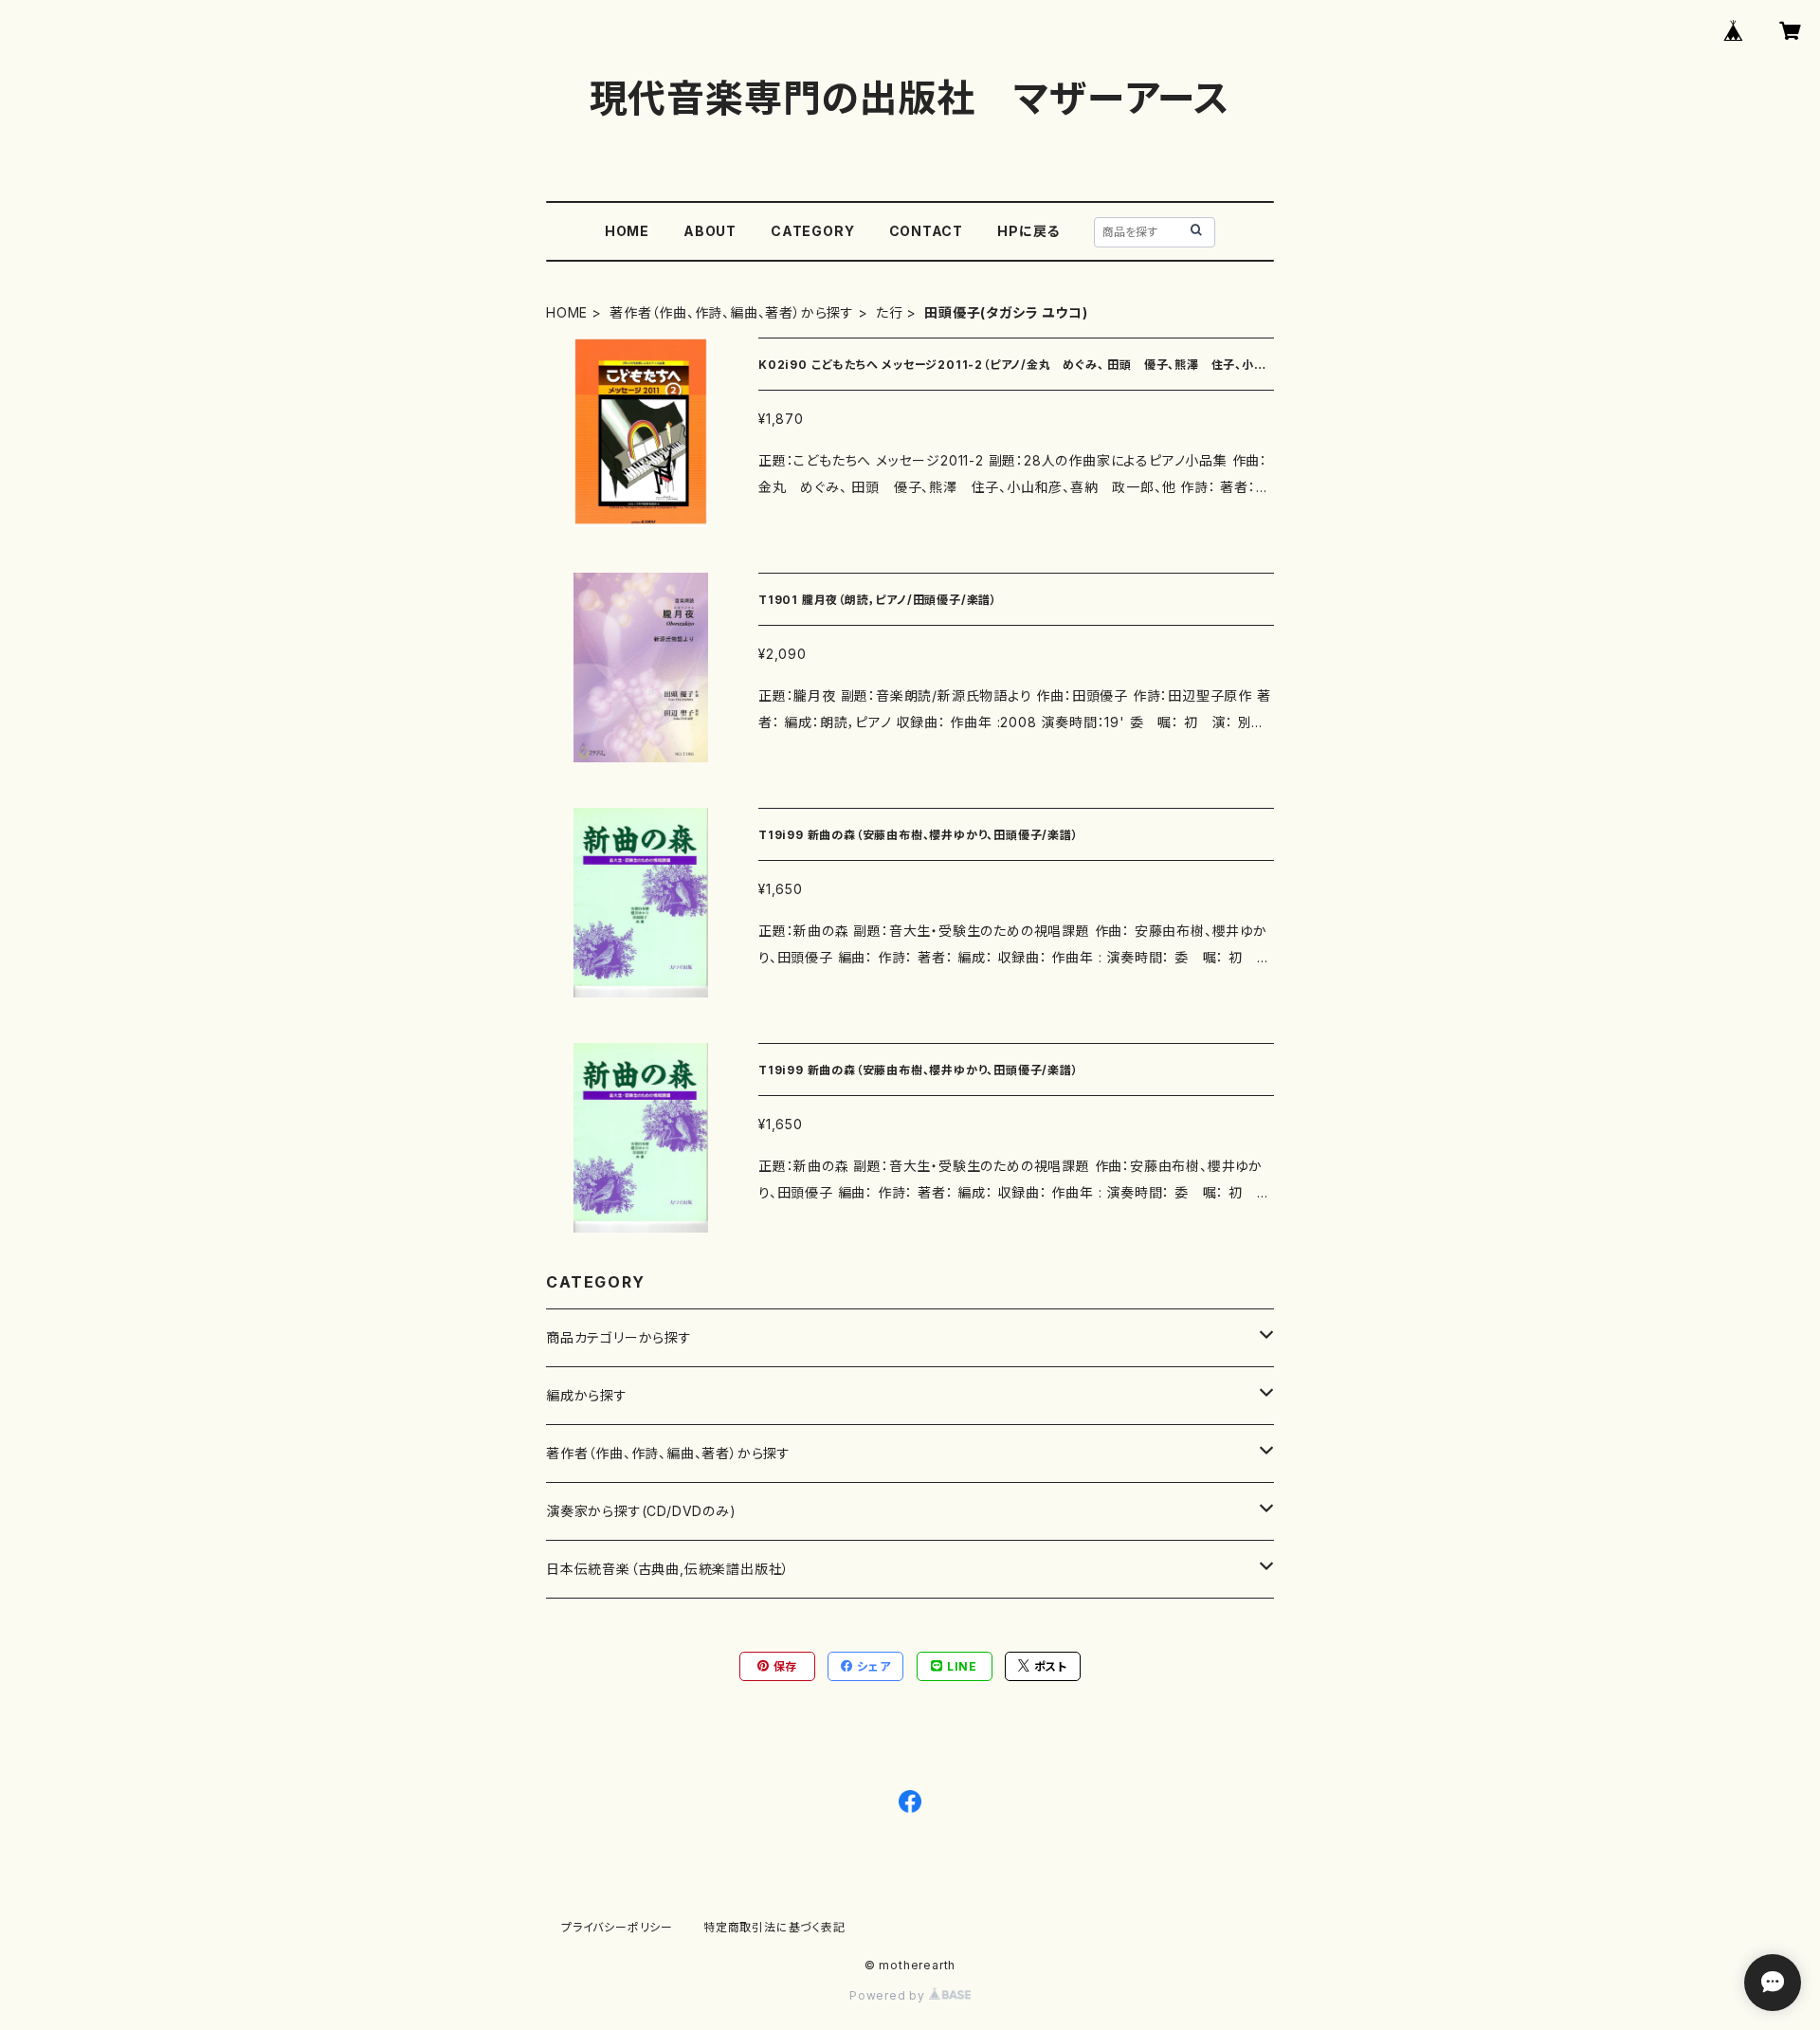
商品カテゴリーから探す (619, 1337)
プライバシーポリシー (617, 1927)
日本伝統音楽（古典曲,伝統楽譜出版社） (668, 1569)
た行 (890, 312)
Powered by (889, 1995)
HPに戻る (1028, 231)
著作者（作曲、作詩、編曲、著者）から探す (732, 312)
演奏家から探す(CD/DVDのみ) (641, 1511)
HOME (627, 231)
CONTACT (927, 231)
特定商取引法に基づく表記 (774, 1927)
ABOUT (710, 231)
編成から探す (587, 1395)
